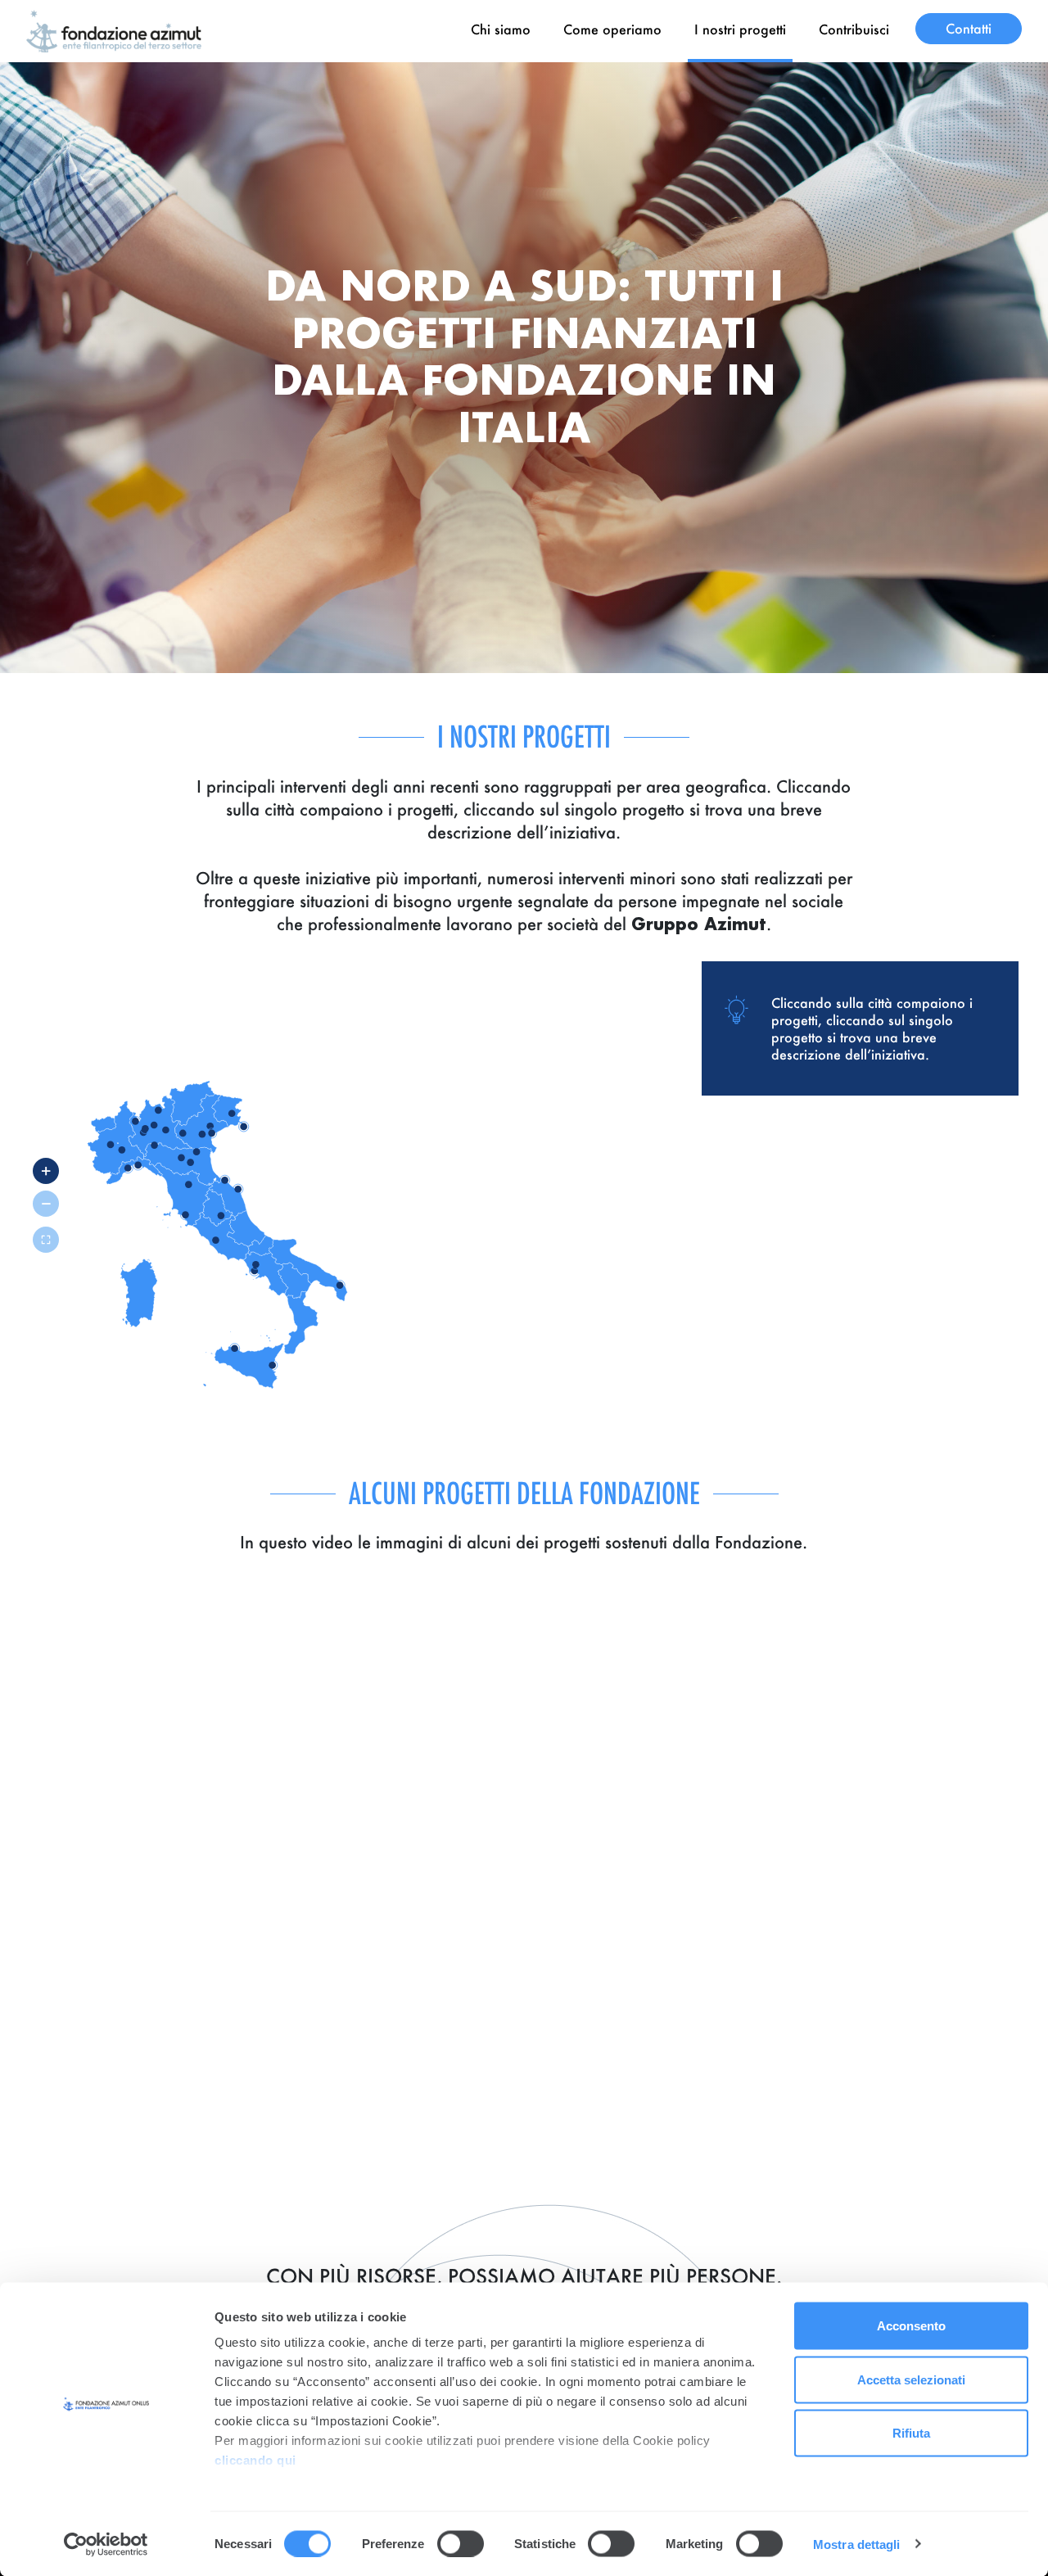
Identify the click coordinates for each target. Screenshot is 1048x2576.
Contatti (969, 28)
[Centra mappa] (46, 1240)
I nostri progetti (740, 29)
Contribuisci (854, 29)
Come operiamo (612, 29)
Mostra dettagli (857, 2544)
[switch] (461, 2543)
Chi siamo (501, 29)
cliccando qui (257, 2460)
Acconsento (911, 2326)
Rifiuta (911, 2433)
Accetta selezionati (911, 2379)
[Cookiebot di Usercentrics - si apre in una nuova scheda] (106, 2544)
